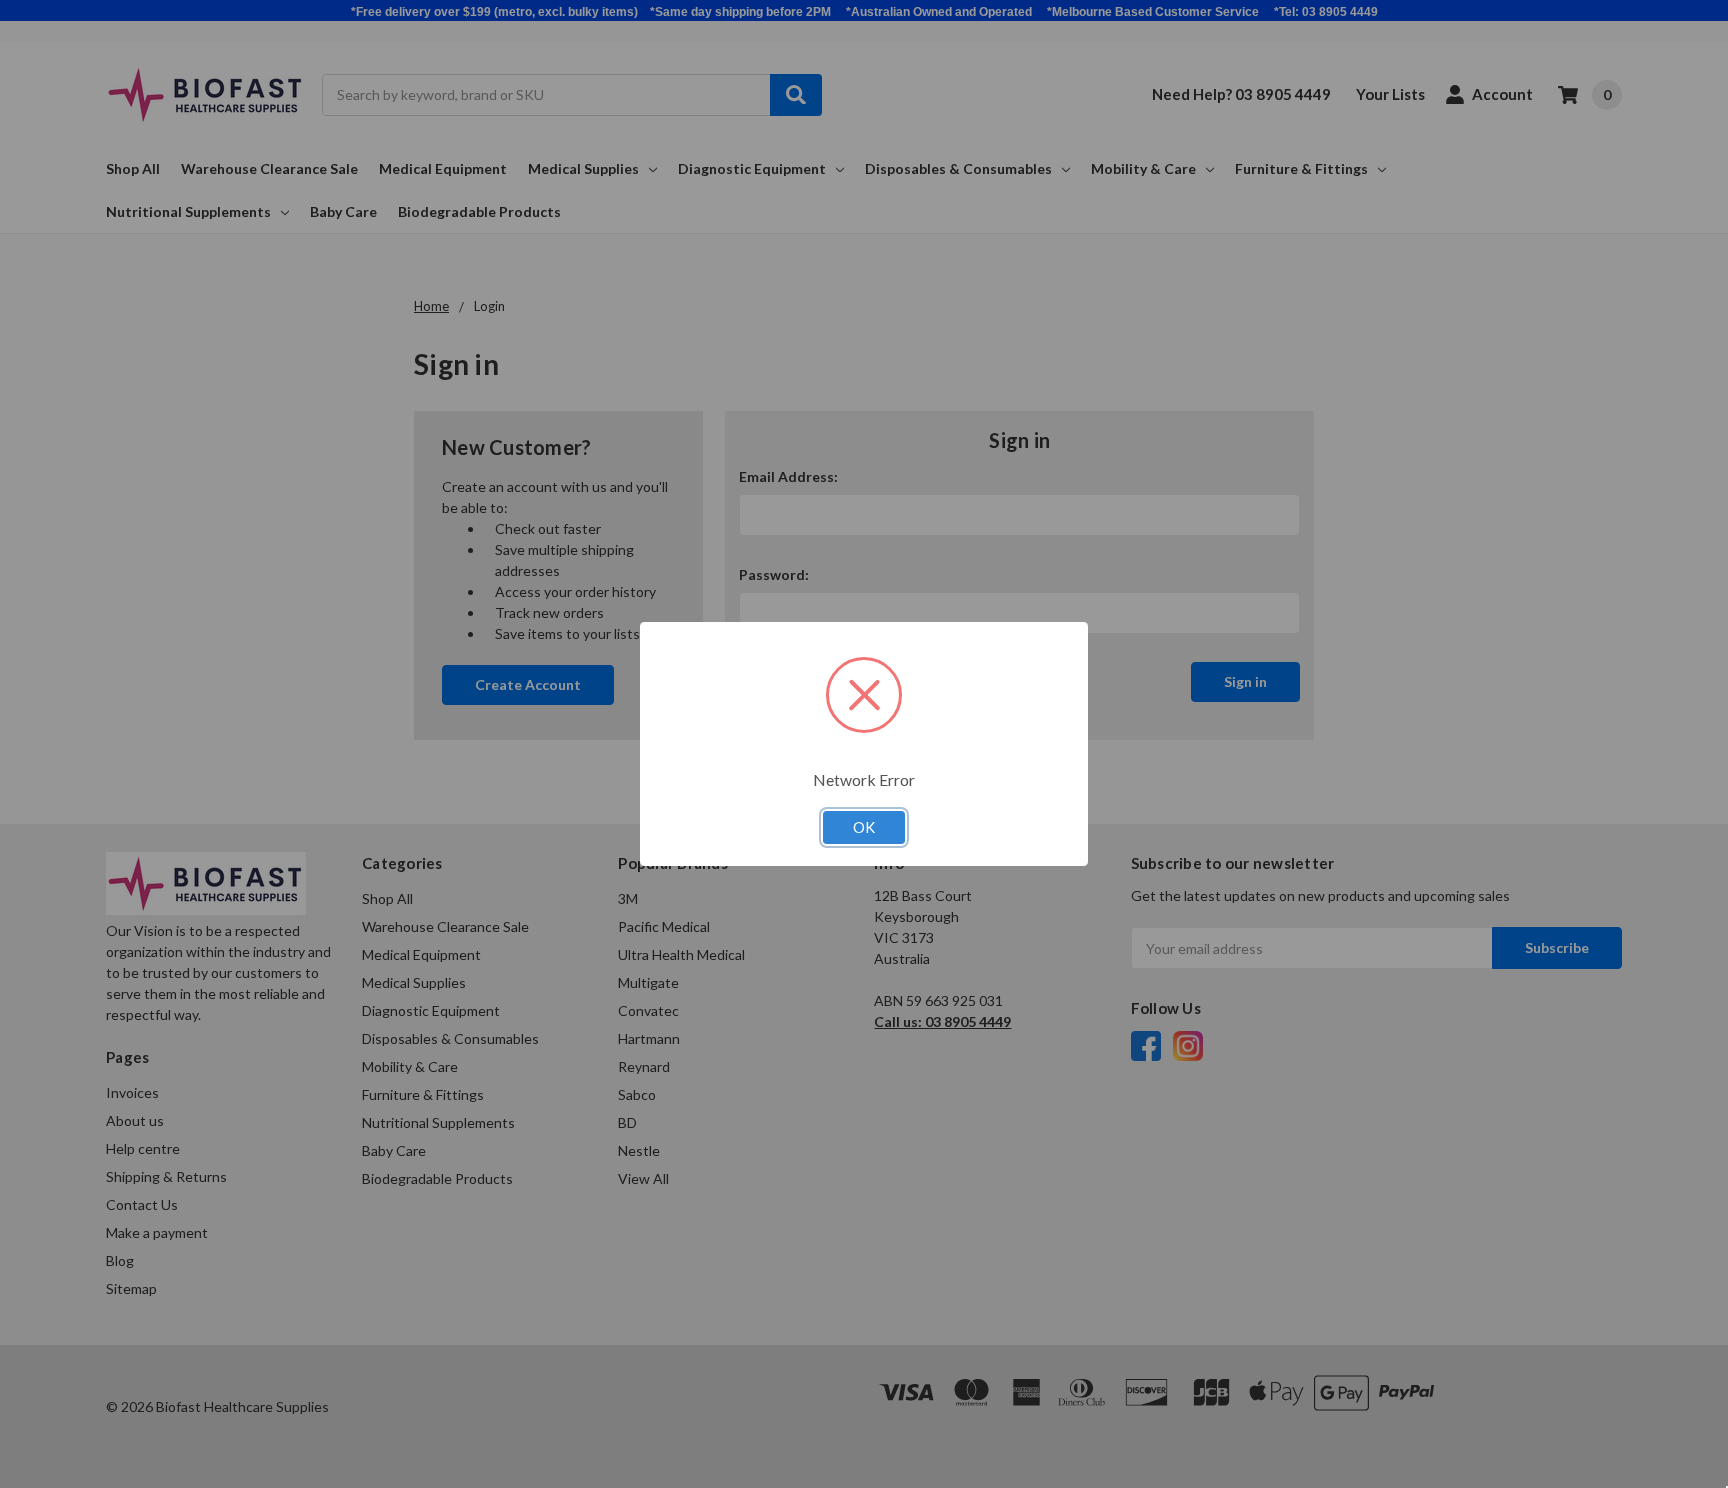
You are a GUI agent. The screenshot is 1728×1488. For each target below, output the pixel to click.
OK (864, 827)
